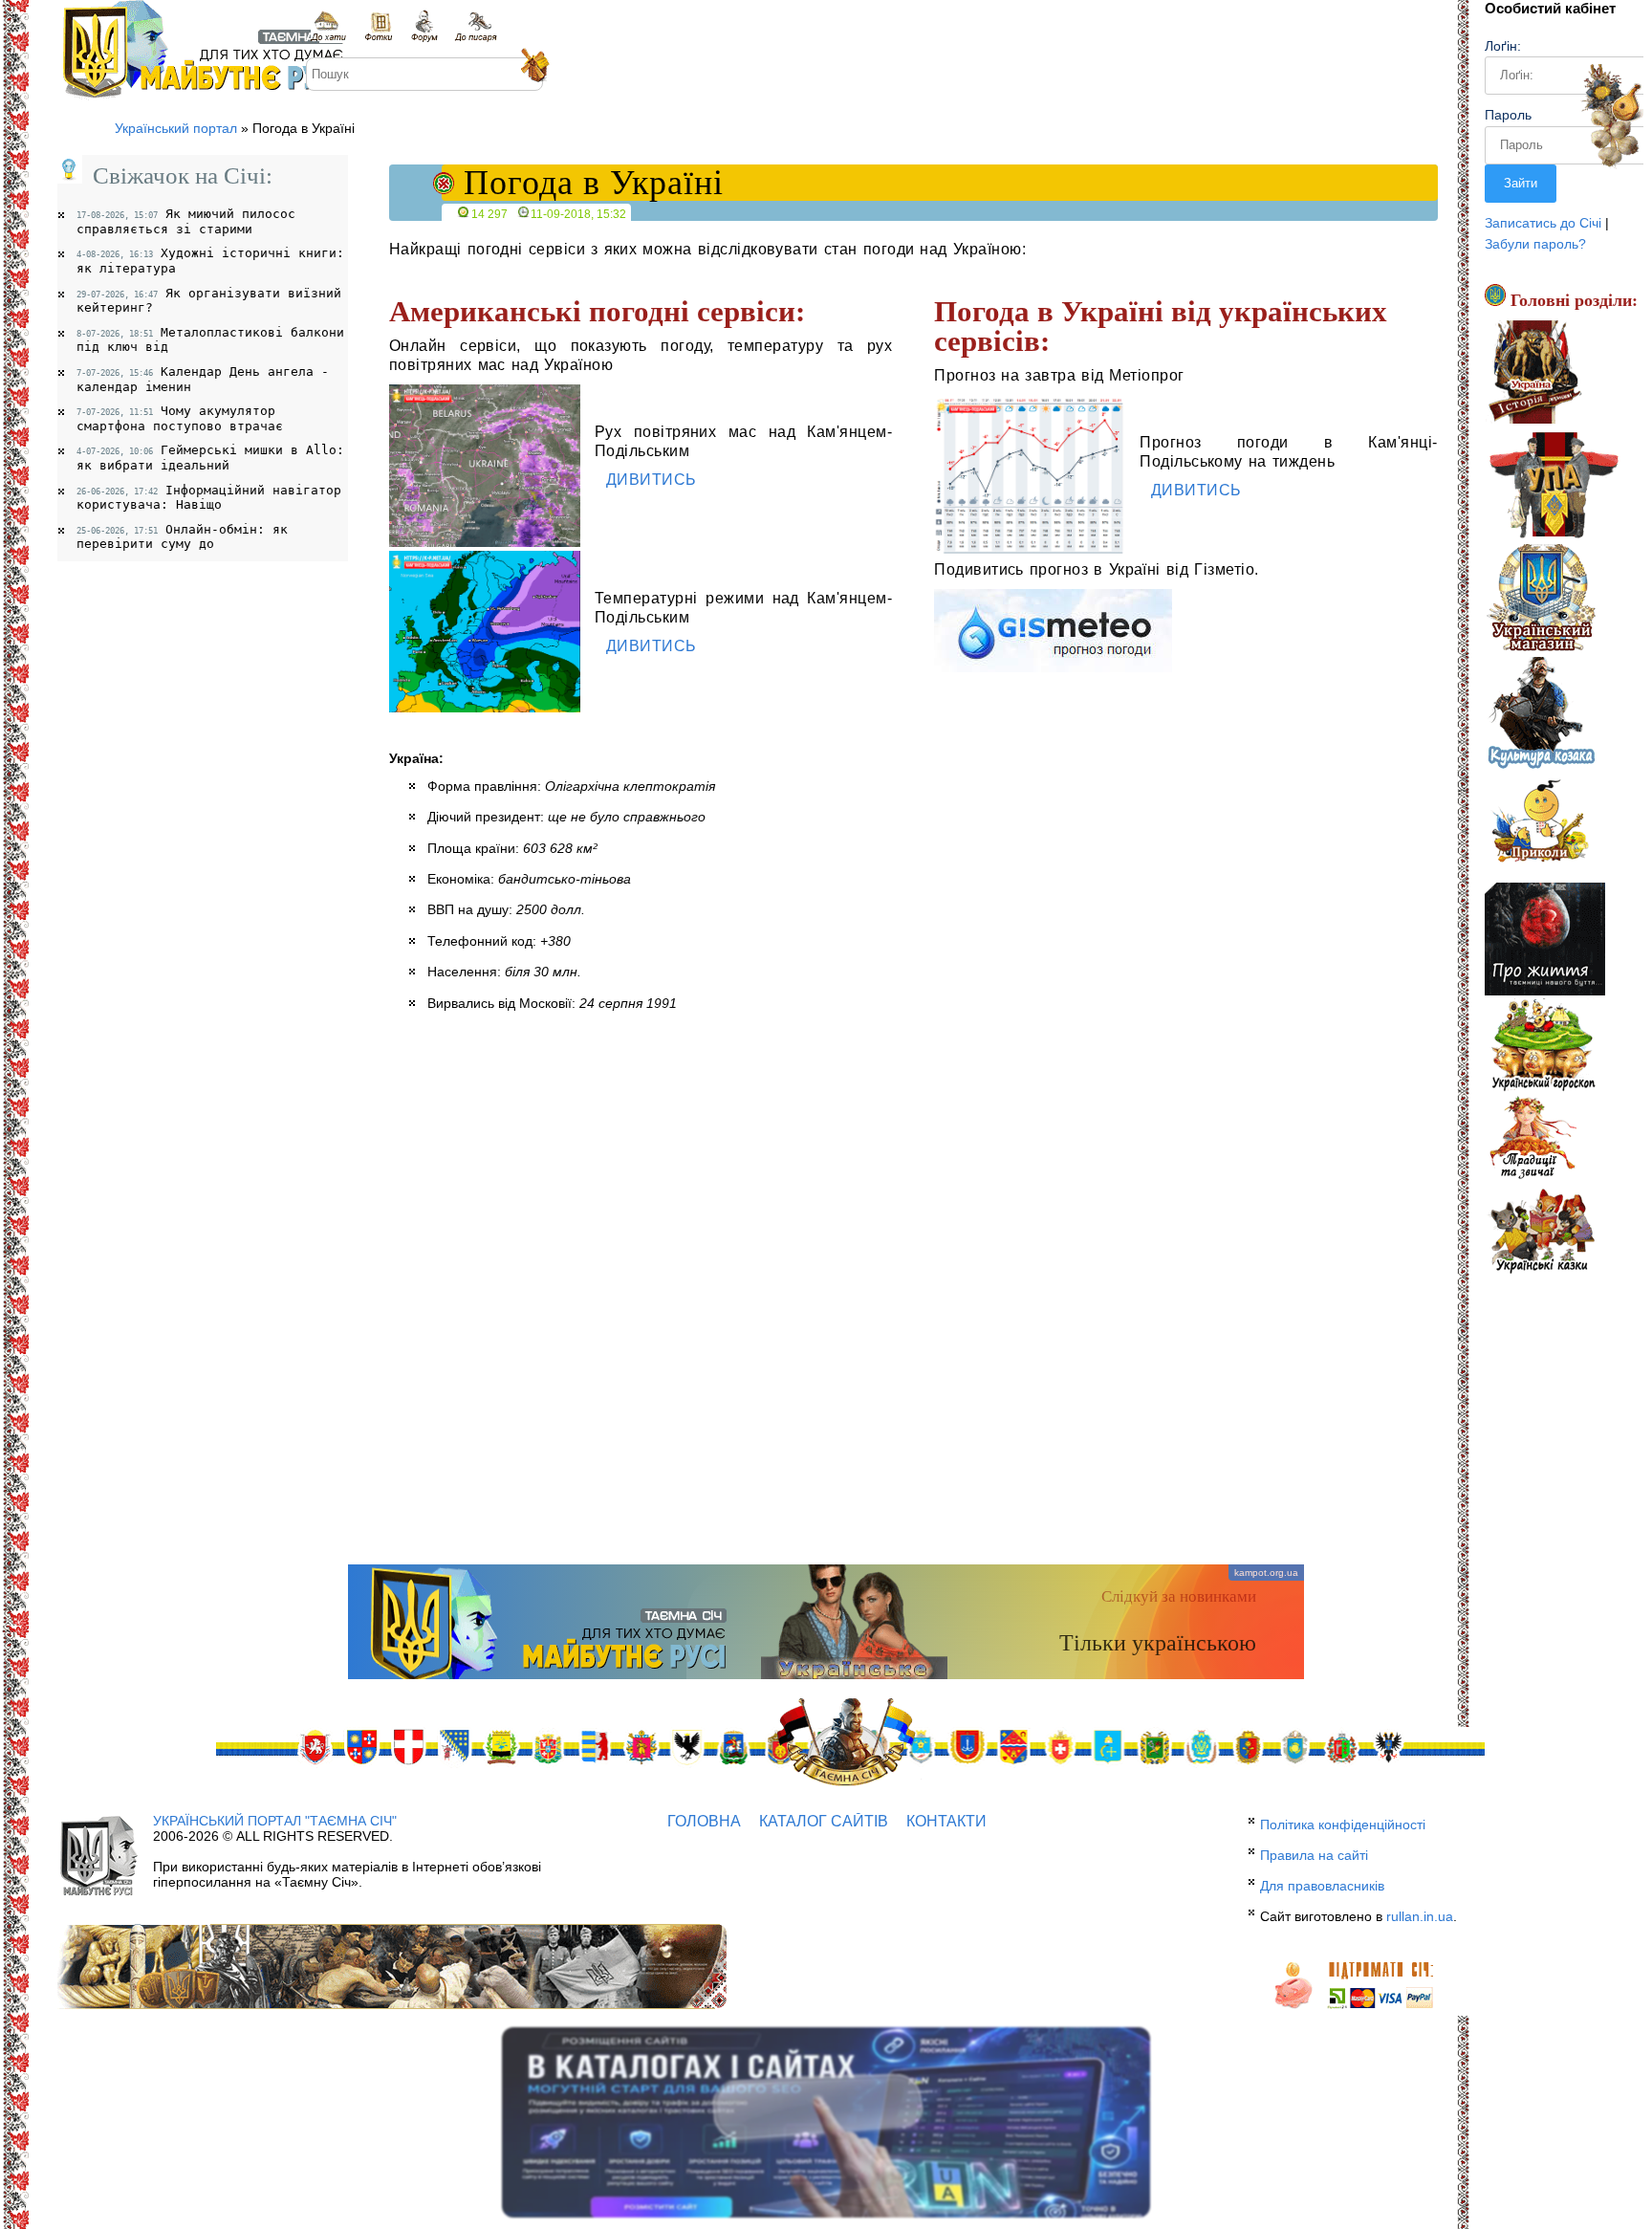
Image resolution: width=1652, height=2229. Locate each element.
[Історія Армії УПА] (1554, 488)
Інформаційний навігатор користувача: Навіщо (209, 498)
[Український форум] (424, 26)
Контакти (946, 1821)
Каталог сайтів (824, 1821)
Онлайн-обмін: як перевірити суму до (182, 537)
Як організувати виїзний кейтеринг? (209, 301)
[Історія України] (1535, 375)
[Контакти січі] (476, 26)
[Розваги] (1538, 826)
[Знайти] (533, 67)
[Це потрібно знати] (1545, 941)
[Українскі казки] (1541, 1231)
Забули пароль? (1535, 244)
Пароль (1508, 115)
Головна (704, 1821)
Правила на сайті (1314, 1855)
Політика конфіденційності (1343, 1825)
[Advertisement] (826, 1411)
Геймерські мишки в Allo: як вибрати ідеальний (210, 458)
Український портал (176, 128)
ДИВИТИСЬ (649, 480)
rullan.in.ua (1420, 1916)
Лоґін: (1503, 46)
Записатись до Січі (1543, 223)
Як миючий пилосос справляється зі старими (186, 221)
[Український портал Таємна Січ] (330, 26)
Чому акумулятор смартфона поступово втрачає (180, 418)
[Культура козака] (1542, 713)
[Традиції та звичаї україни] (1532, 1138)
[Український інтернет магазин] (1541, 601)
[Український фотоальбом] (379, 26)
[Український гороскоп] (1543, 1046)
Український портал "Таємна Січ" (275, 1821)
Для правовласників (1322, 1886)
